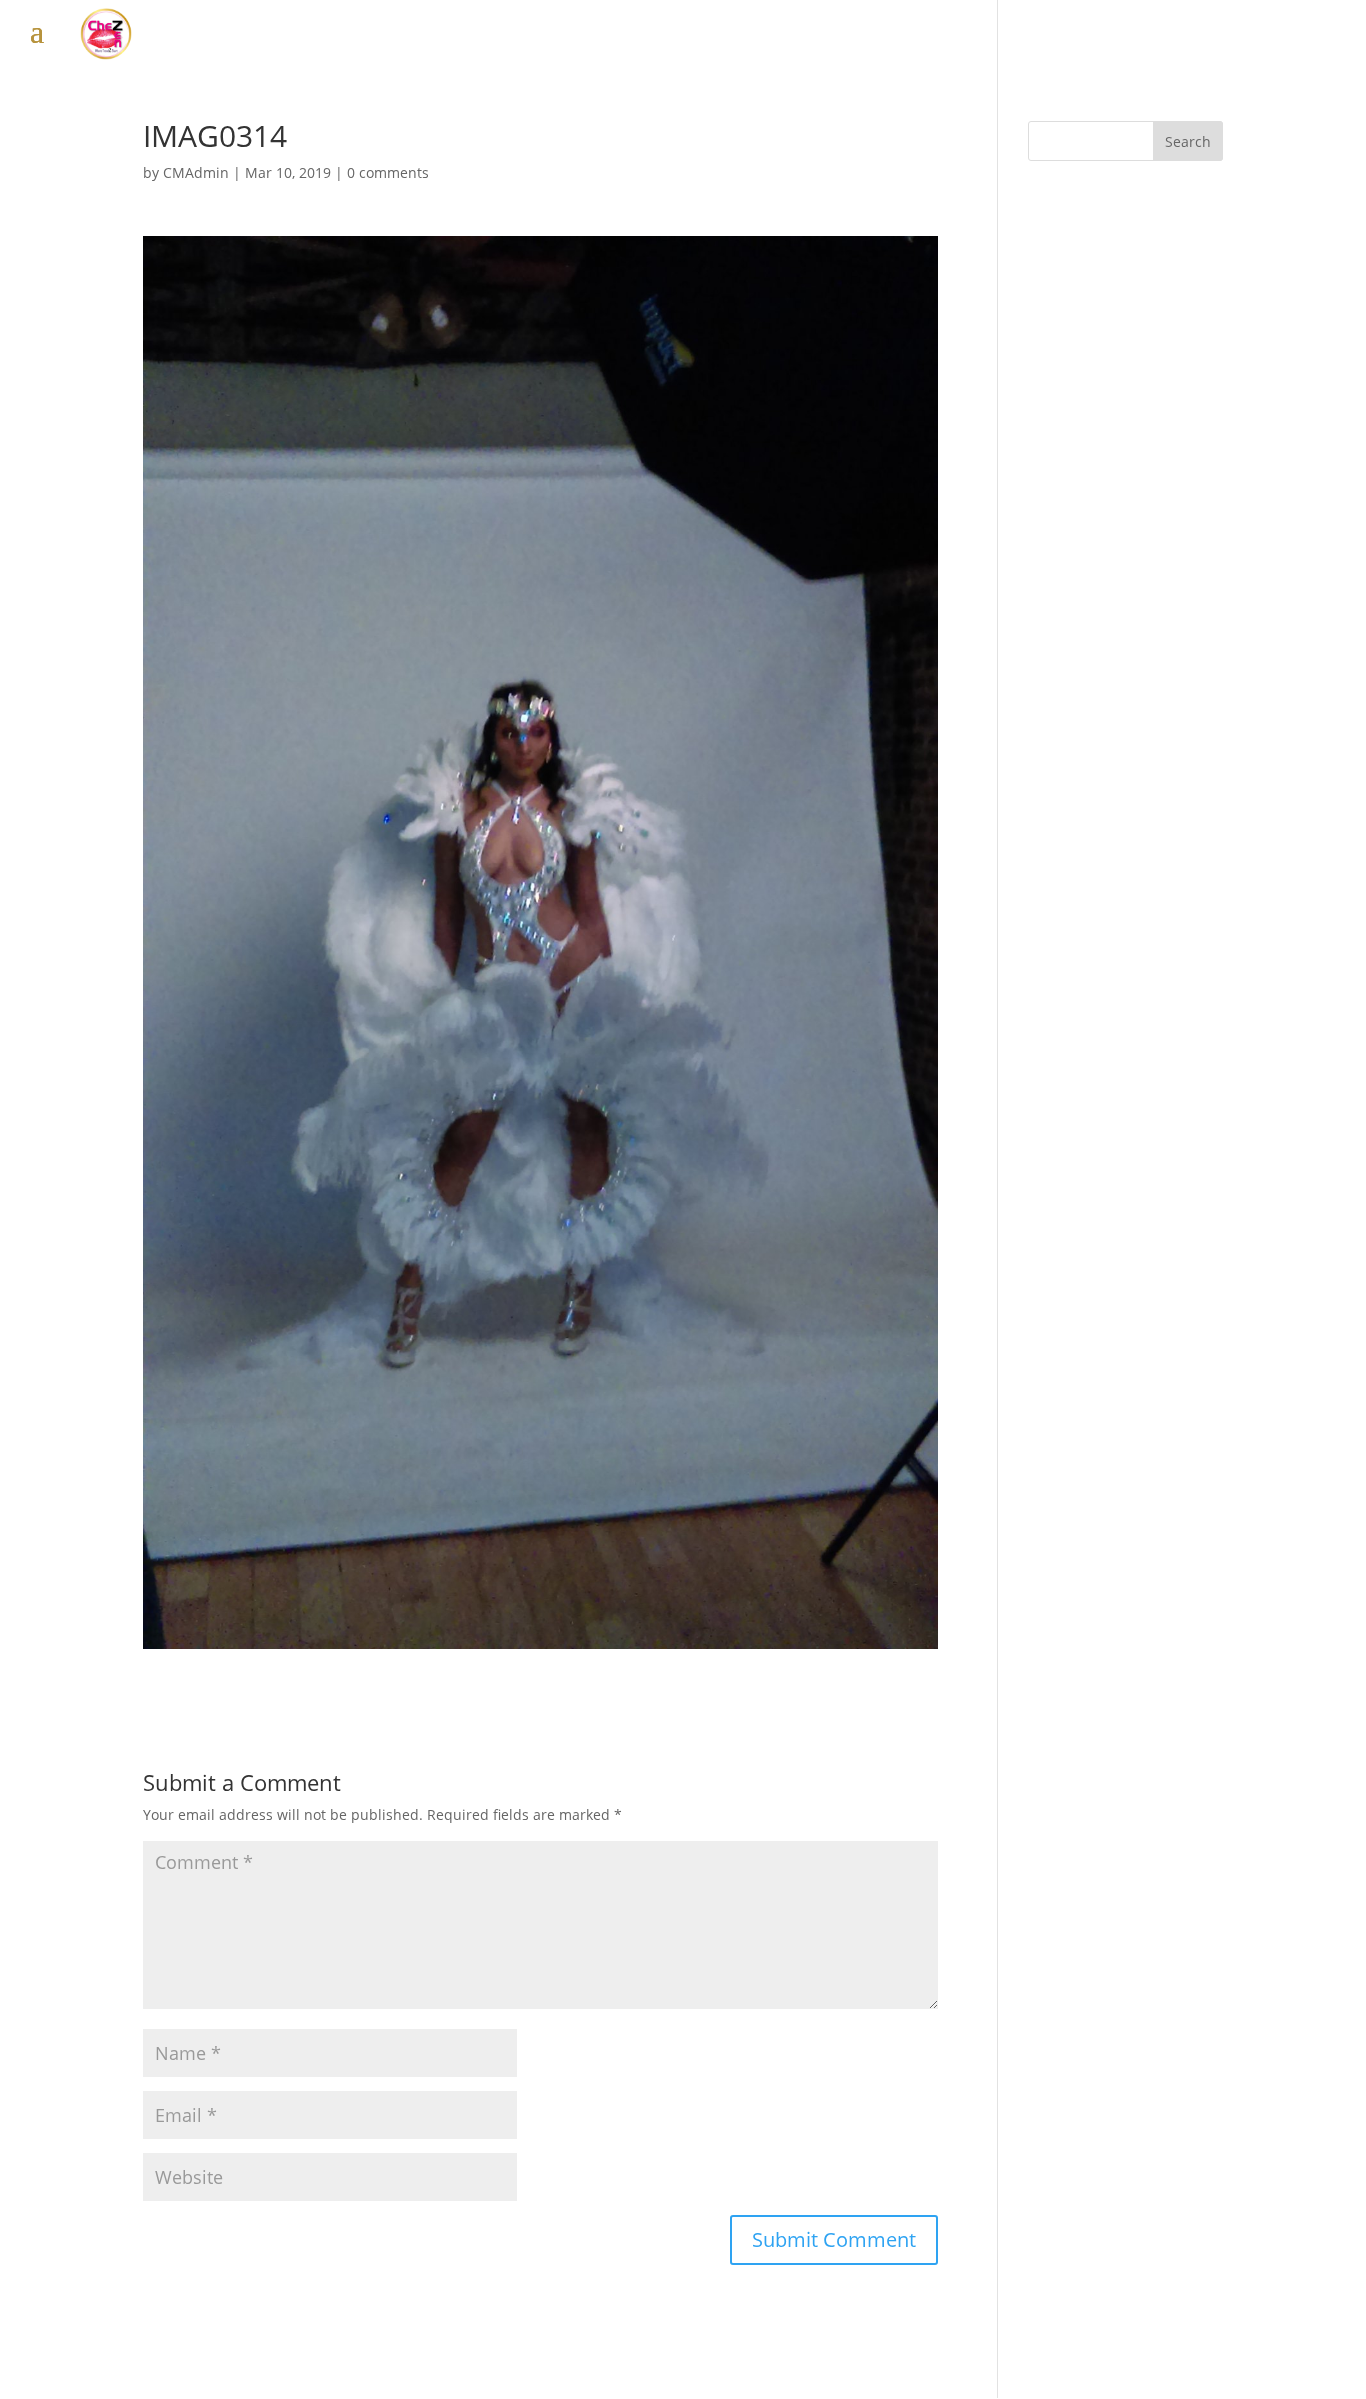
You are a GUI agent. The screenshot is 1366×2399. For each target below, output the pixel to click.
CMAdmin (196, 172)
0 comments (388, 172)
